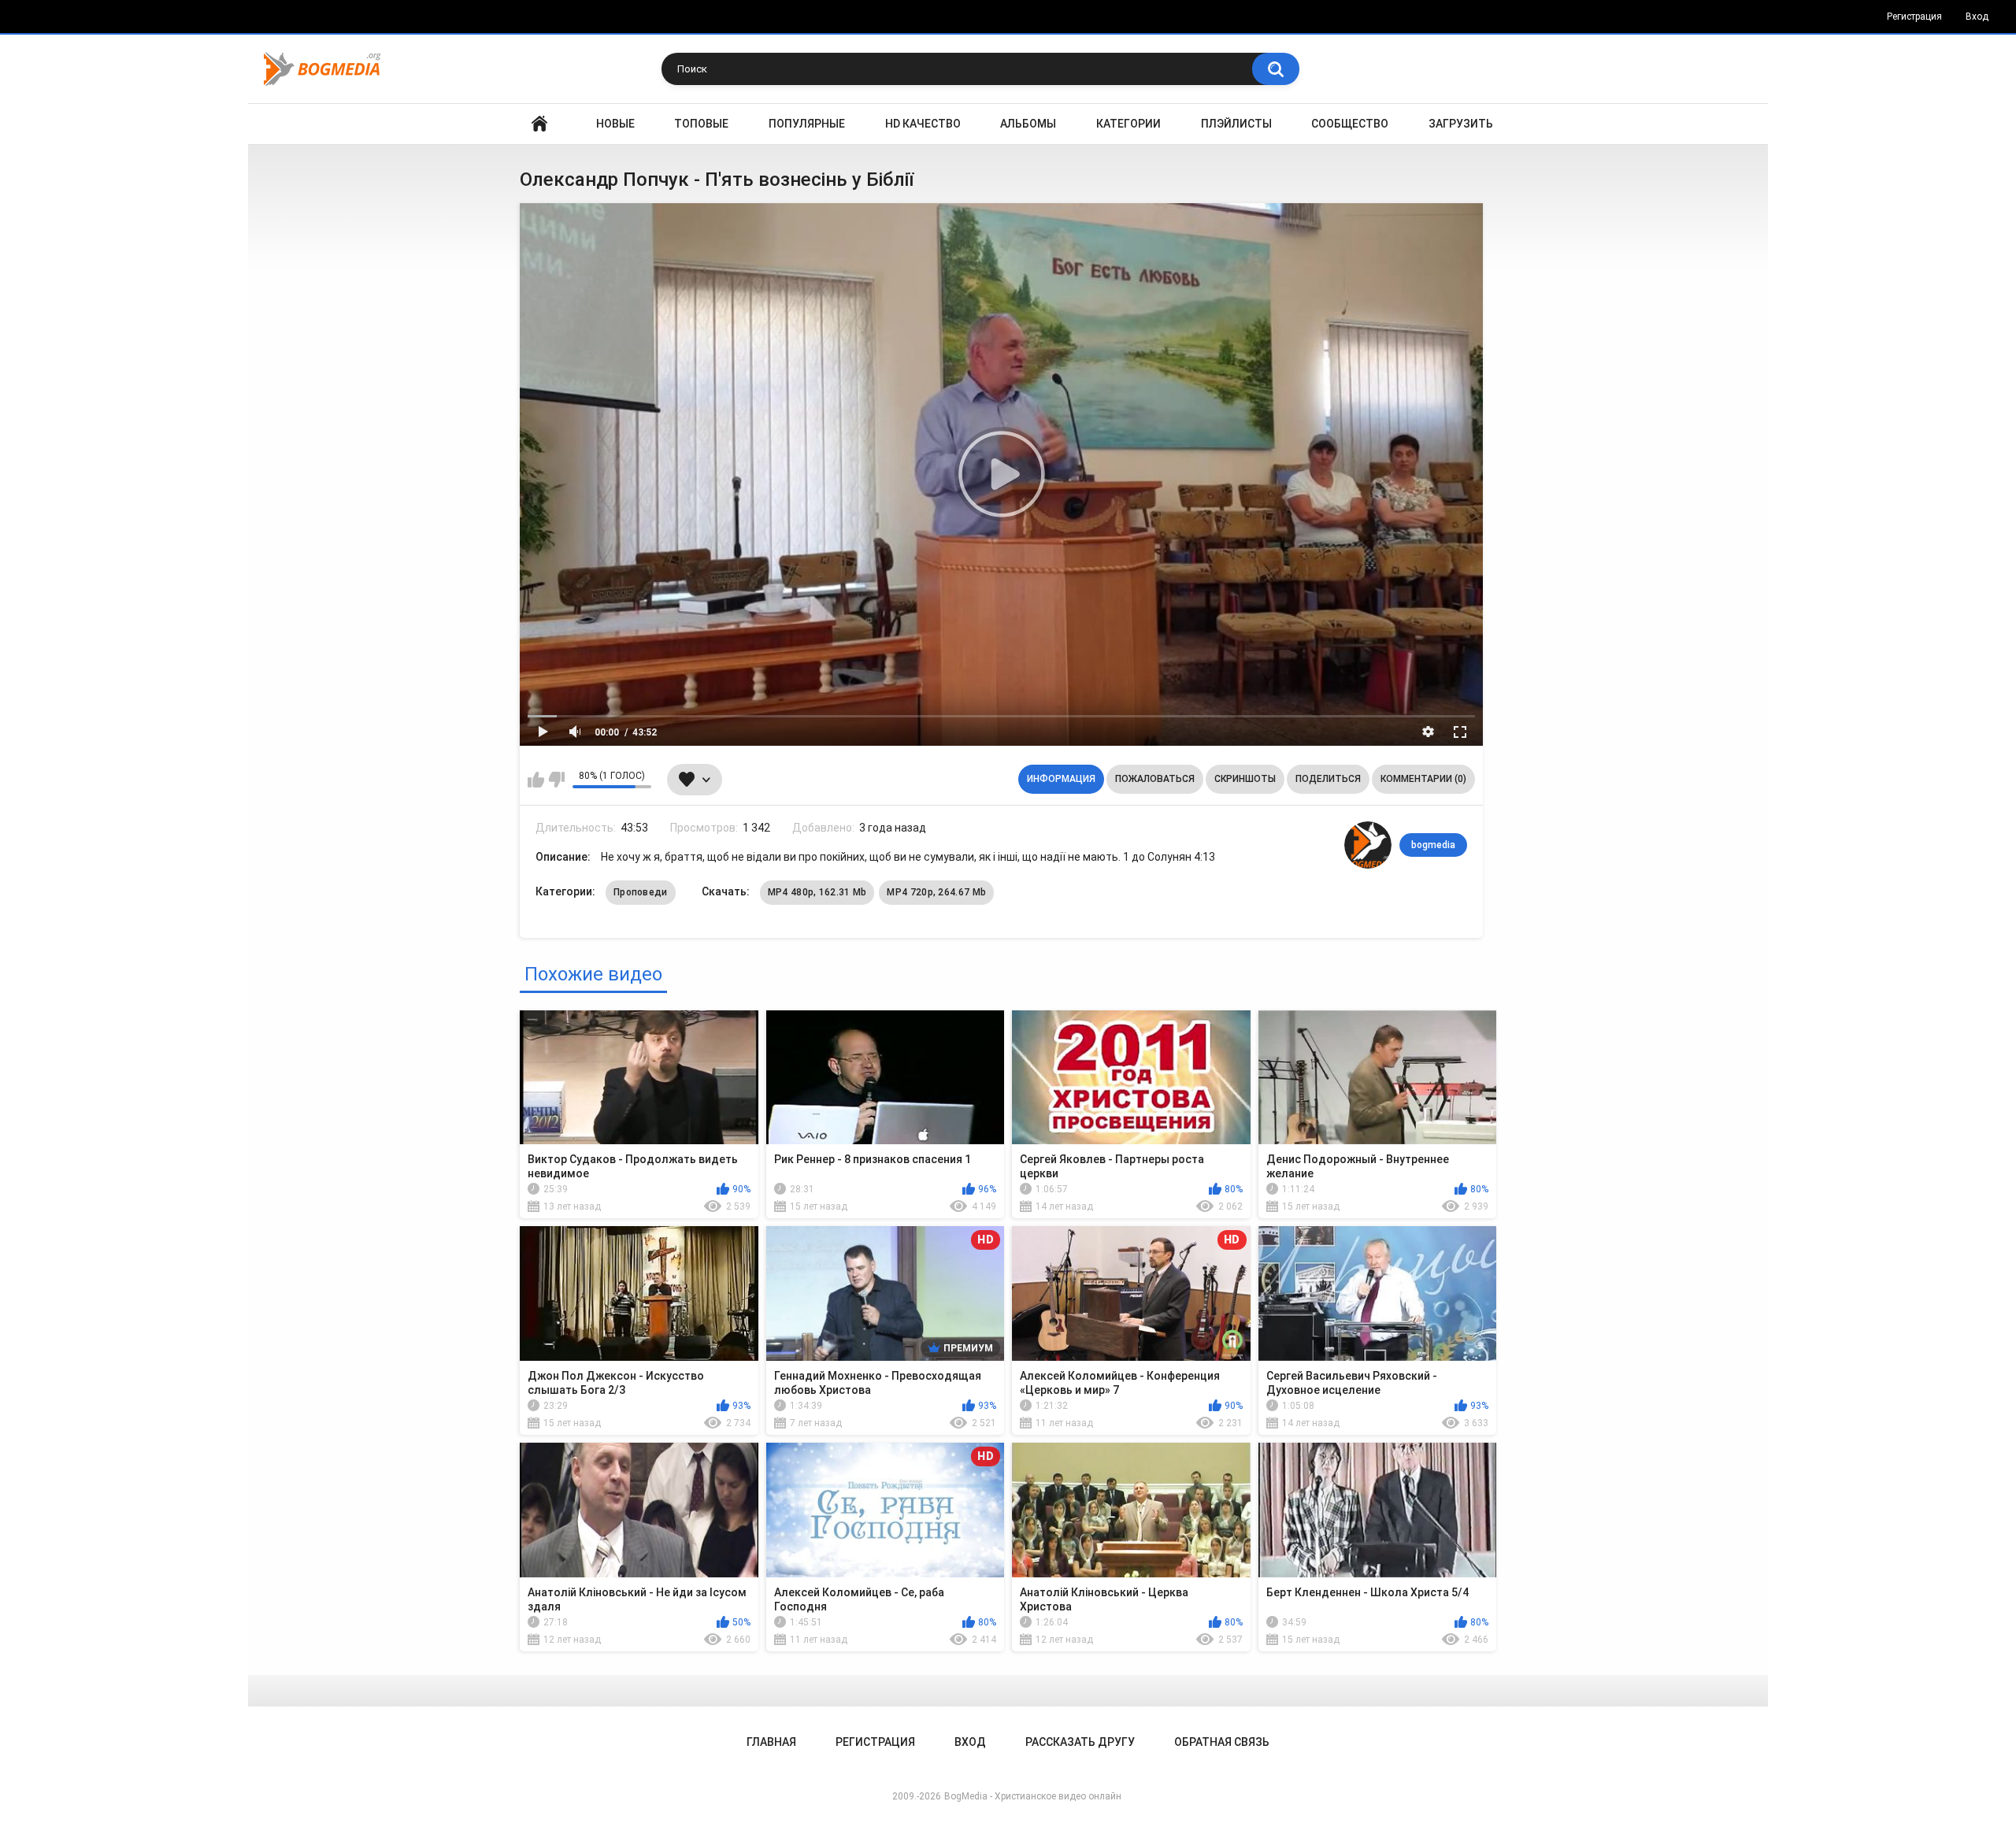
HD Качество (923, 124)
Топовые (701, 124)
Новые (615, 124)
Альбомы (1028, 124)
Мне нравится (536, 780)
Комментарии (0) (1423, 779)
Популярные (807, 124)
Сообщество (1350, 124)
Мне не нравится (556, 780)
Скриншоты (1245, 779)
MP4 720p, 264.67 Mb (936, 892)
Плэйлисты (1236, 124)
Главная (539, 124)
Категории (1128, 124)
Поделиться (1328, 779)
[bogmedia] (1368, 845)
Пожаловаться (1155, 779)
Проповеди (641, 892)
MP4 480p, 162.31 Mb (817, 892)
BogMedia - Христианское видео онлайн (1033, 1796)
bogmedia (1433, 845)
